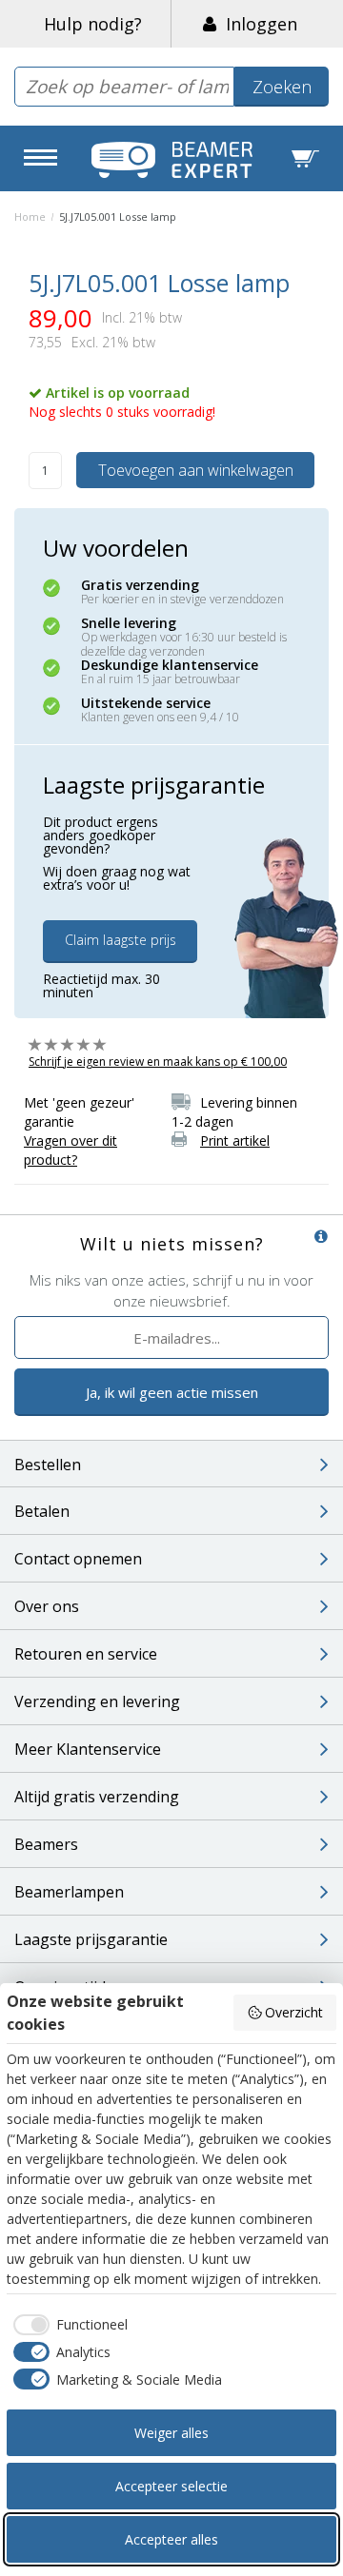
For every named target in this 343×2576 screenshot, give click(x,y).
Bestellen (48, 1465)
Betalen (42, 1511)
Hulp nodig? (93, 24)
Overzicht (294, 2012)
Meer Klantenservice (88, 1749)
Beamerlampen (69, 1892)
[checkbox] (67, 2325)
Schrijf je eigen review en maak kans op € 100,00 (158, 1062)
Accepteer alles (171, 2539)
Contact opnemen (78, 1559)
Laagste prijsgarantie (91, 1939)
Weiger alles (171, 2433)
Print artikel (235, 1141)
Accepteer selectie (171, 2486)
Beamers (46, 1844)
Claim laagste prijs (121, 940)
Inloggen (257, 24)
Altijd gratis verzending (97, 1797)
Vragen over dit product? (71, 1150)
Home (30, 216)
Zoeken (282, 87)
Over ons (47, 1606)
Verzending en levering (97, 1701)
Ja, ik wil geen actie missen (172, 1392)
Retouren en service (86, 1654)
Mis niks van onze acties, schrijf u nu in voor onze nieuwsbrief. (171, 1290)
